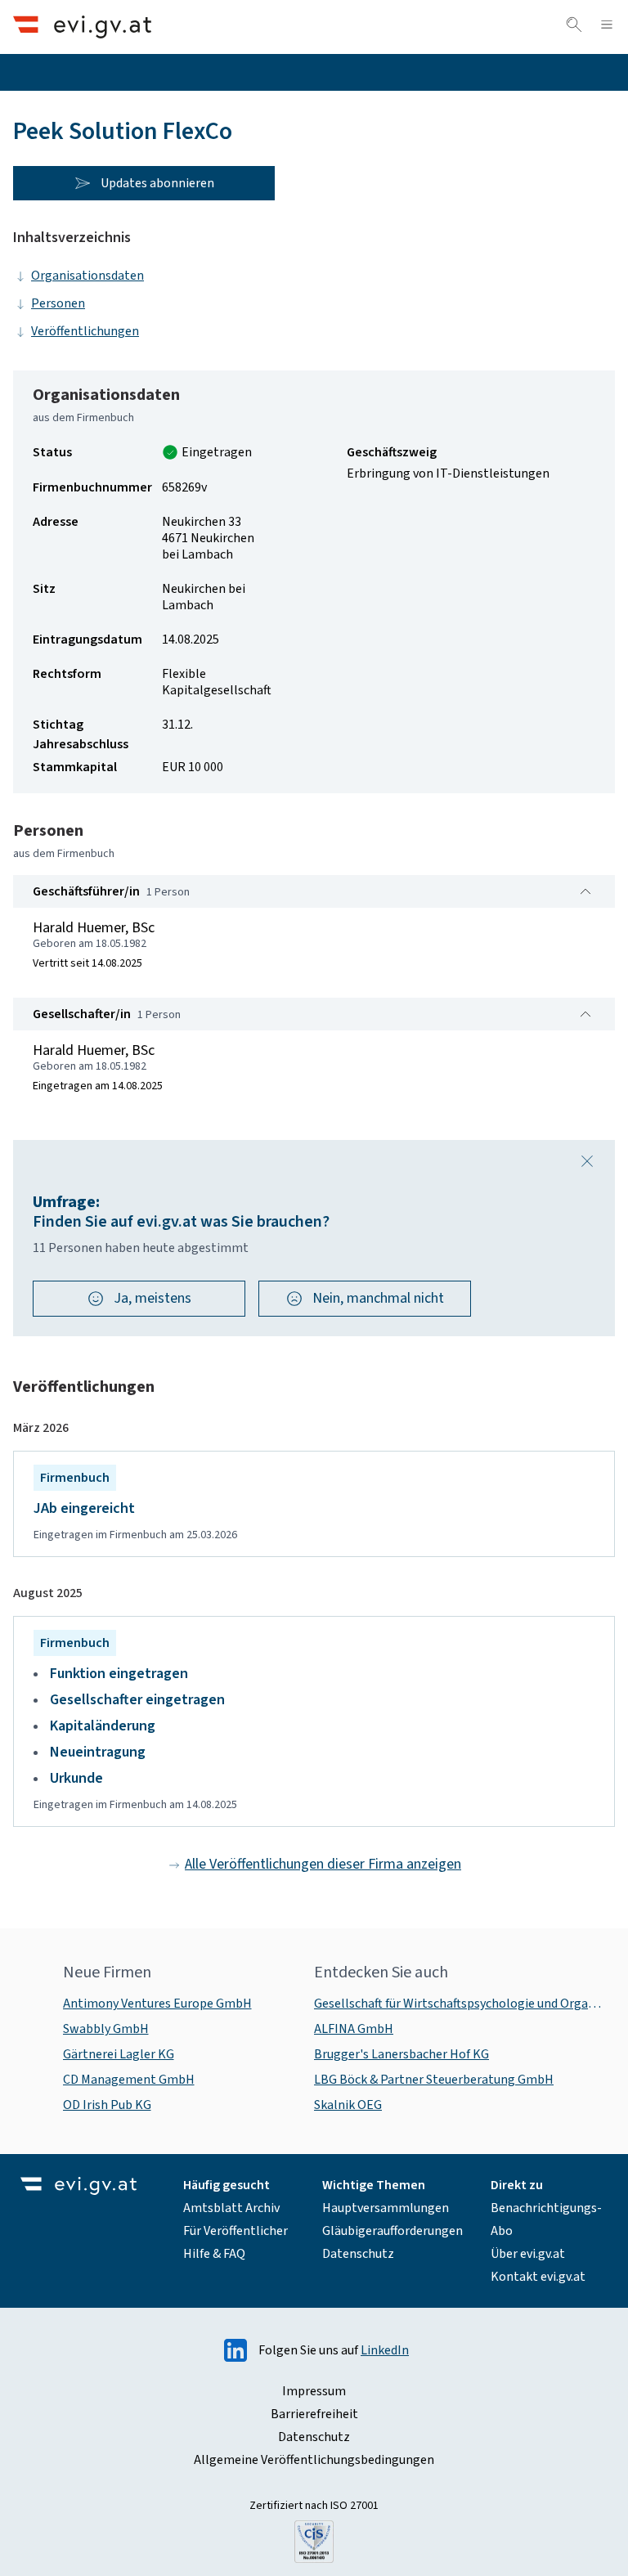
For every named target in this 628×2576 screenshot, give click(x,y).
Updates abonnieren (157, 183)
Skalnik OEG (348, 2105)
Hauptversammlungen (386, 2208)
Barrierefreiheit (314, 2414)
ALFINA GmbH (354, 2029)
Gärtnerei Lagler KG (119, 2054)
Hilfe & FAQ (214, 2254)
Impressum (314, 2391)
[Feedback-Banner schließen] (587, 1161)
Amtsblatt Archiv (231, 2208)
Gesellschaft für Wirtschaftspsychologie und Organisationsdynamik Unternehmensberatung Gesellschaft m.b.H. (458, 2004)
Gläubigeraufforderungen (392, 2231)
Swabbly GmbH (106, 2029)
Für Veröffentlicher (235, 2231)
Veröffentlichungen (85, 331)
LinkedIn (385, 2350)
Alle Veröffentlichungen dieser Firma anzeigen (323, 1864)
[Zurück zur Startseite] (82, 27)
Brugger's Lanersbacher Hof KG (401, 2054)
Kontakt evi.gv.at (538, 2277)
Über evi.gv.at (528, 2254)
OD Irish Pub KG (107, 2105)
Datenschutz (358, 2254)
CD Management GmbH (129, 2080)
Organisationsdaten (87, 276)
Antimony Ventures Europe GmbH (157, 2004)
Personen (58, 303)
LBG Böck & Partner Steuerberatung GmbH (434, 2080)
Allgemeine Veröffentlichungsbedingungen (314, 2460)
